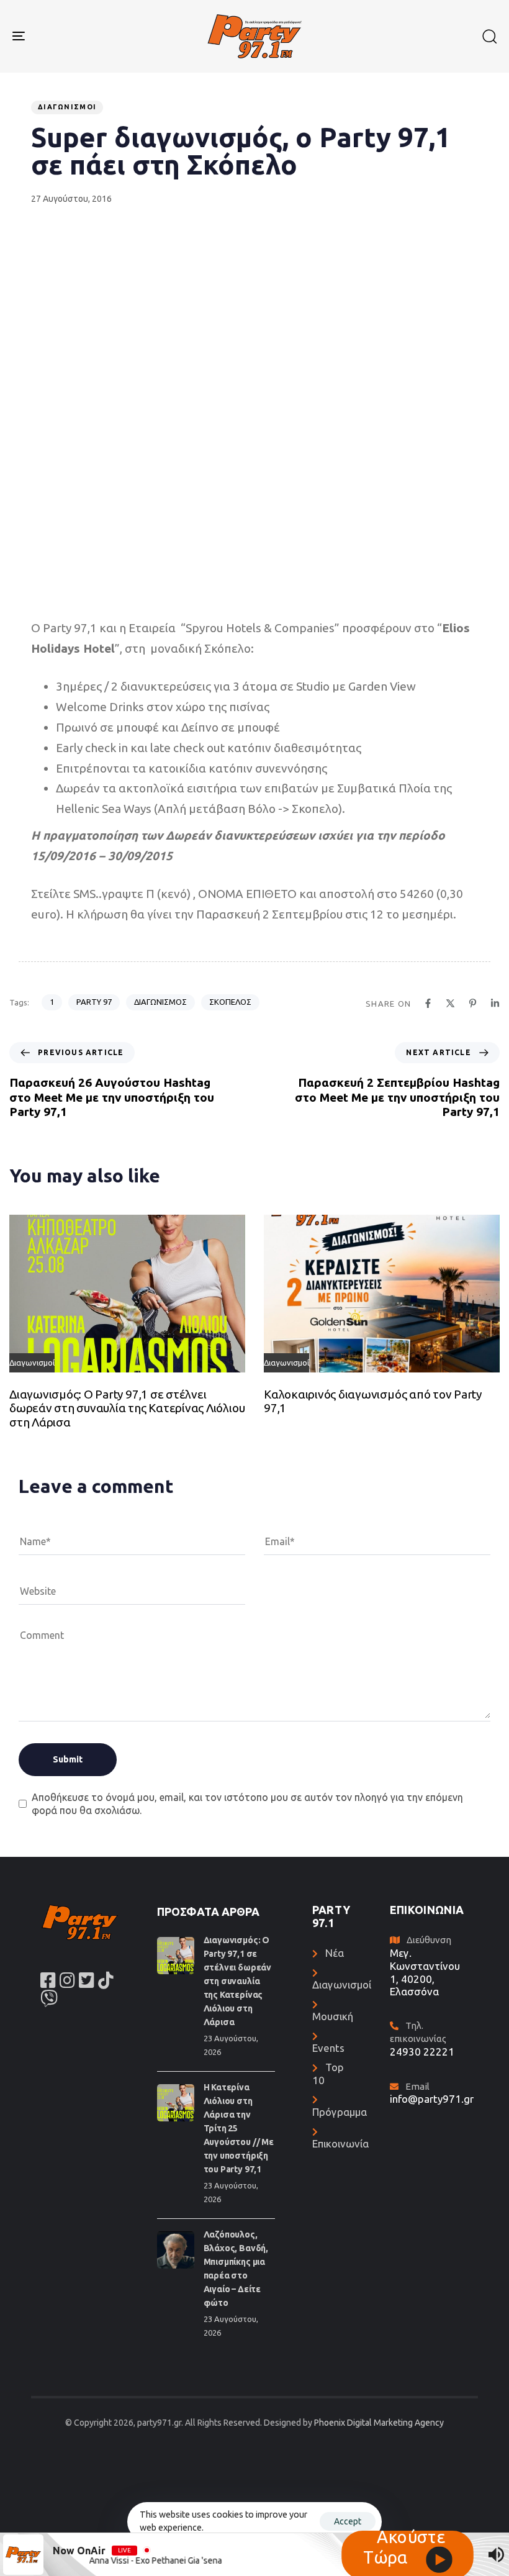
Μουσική (333, 2016)
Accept (348, 2521)
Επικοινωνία (340, 2143)
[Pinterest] (473, 1003)
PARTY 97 (94, 1002)
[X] (450, 1003)
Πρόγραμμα (340, 2112)
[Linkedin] (495, 1003)
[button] (489, 36)
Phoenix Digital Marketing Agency (379, 2423)
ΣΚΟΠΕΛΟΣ (230, 1002)
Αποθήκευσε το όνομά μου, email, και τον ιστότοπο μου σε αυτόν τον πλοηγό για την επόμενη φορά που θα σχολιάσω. (247, 1804)
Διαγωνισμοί (67, 107)
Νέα (335, 1953)
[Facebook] (428, 1003)
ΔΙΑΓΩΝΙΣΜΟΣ (160, 1002)
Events (328, 2048)
